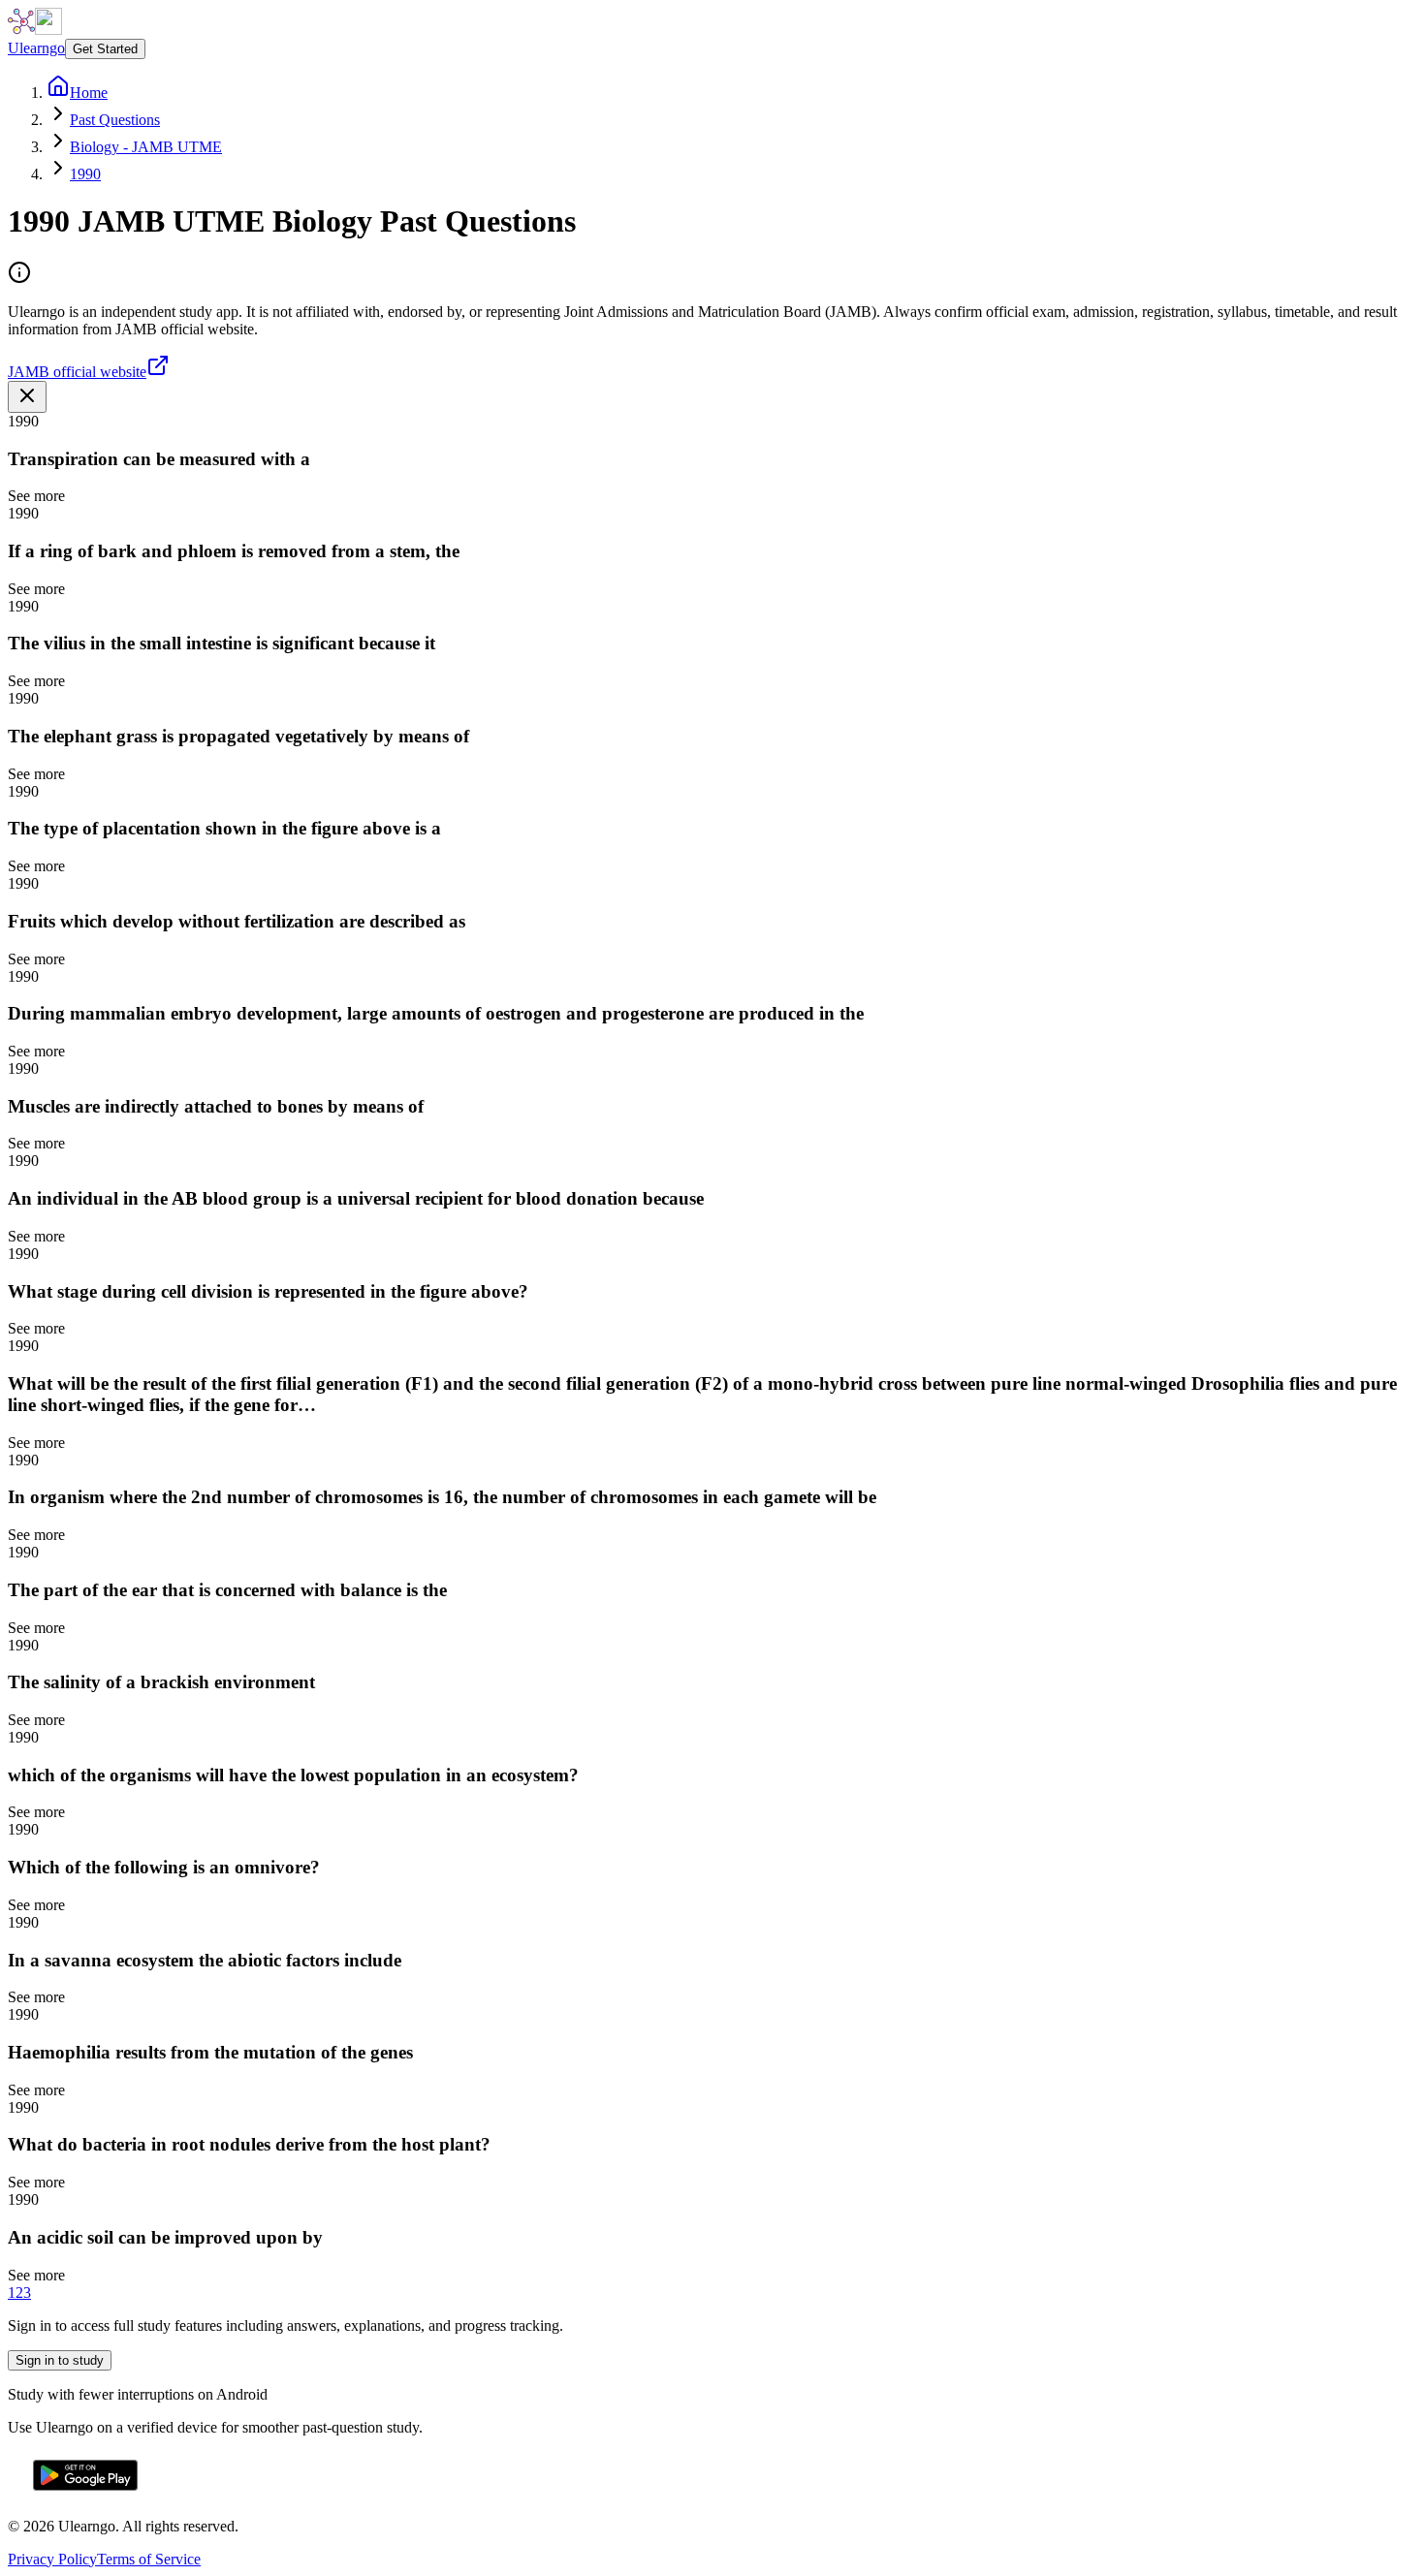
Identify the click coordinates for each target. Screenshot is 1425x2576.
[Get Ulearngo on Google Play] (85, 2493)
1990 (85, 174)
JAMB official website (77, 372)
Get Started (105, 49)
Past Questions (115, 120)
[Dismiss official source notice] (27, 397)
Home (89, 93)
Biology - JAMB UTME (146, 147)
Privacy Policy (52, 2559)
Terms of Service (149, 2559)
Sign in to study (60, 2360)
